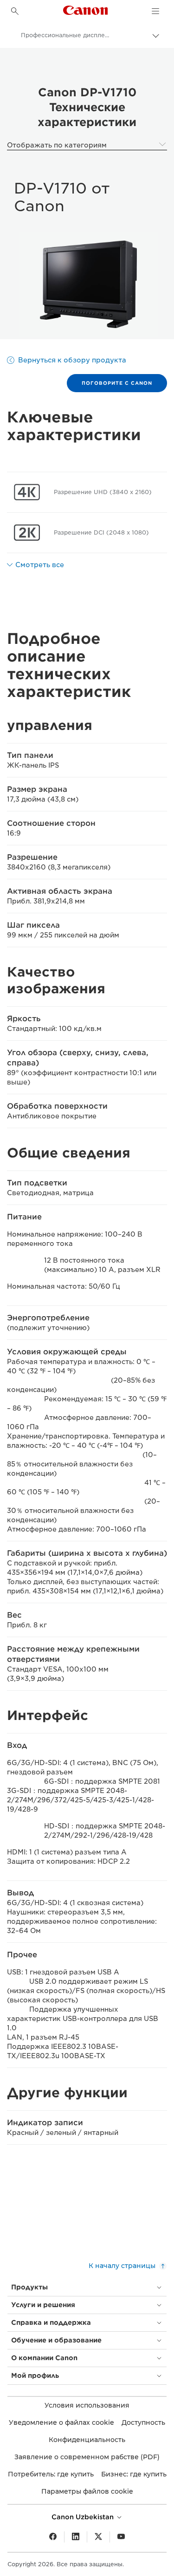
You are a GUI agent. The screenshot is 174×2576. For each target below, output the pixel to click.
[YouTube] (121, 2537)
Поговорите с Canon (117, 383)
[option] (87, 284)
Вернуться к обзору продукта (72, 360)
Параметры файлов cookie (87, 2491)
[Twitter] (98, 2537)
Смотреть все (40, 565)
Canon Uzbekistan (84, 2517)
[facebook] (53, 2537)
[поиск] (15, 11)
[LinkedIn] (76, 2537)
